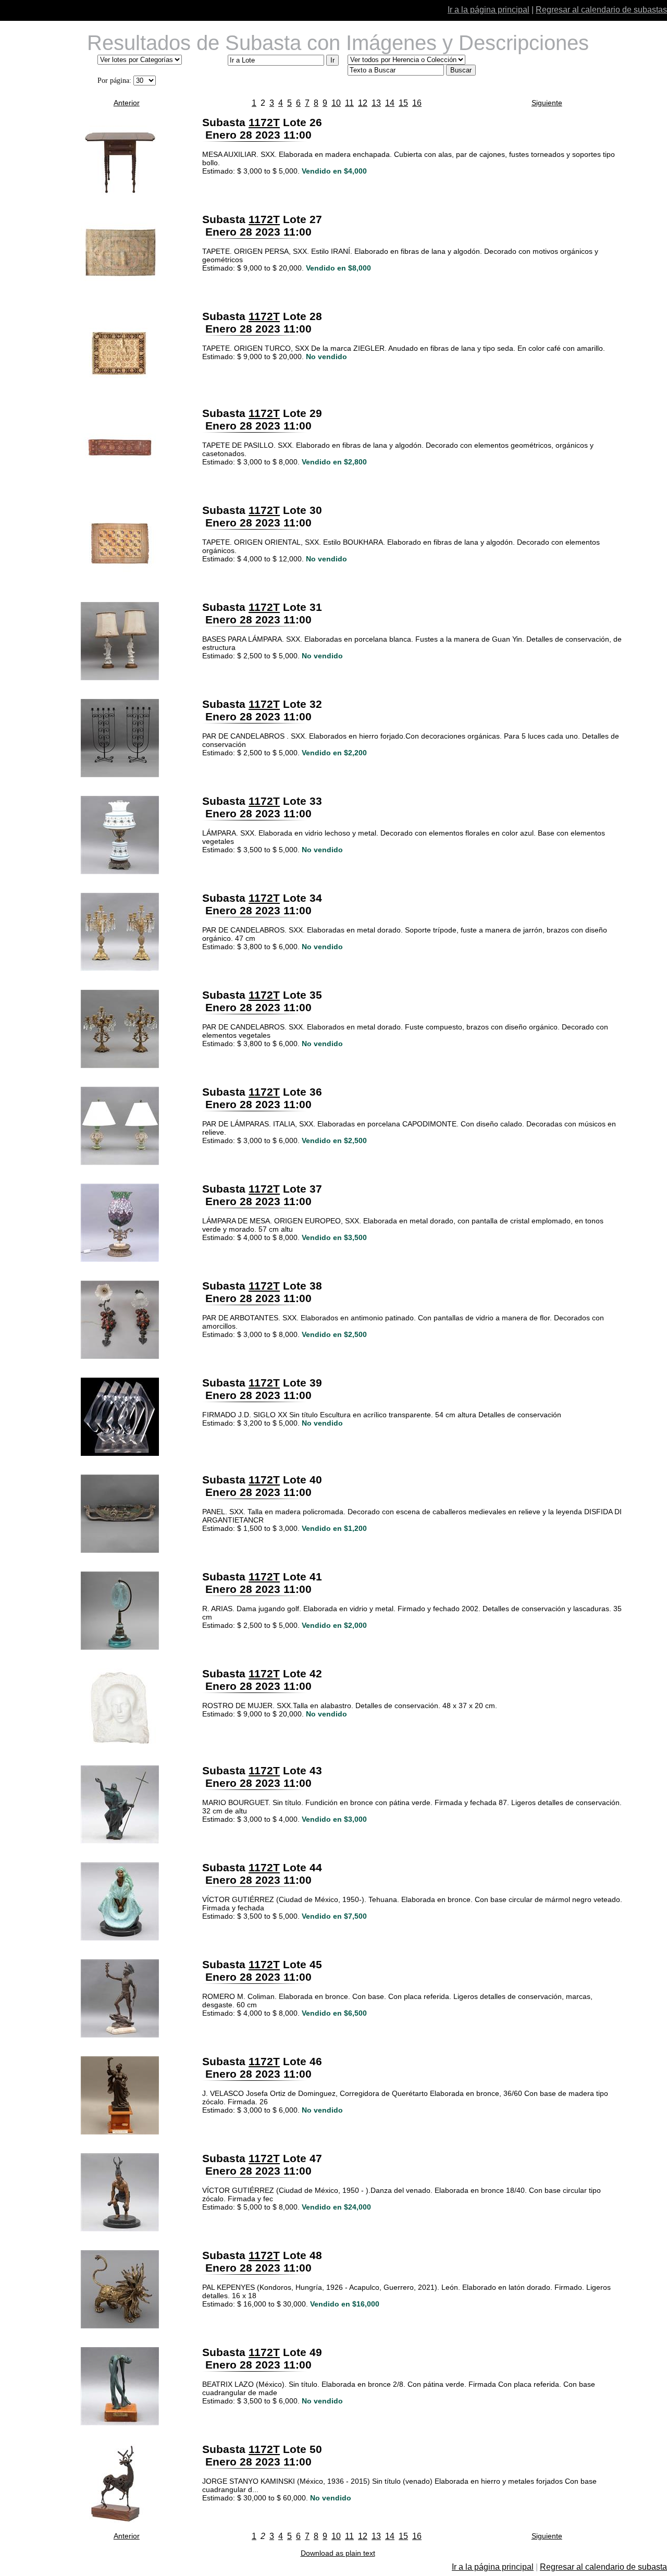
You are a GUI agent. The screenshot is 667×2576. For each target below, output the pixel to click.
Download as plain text (338, 2553)
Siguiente (547, 103)
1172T (264, 122)
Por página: (114, 81)
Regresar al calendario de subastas (601, 10)
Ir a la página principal (489, 10)
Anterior (127, 103)
